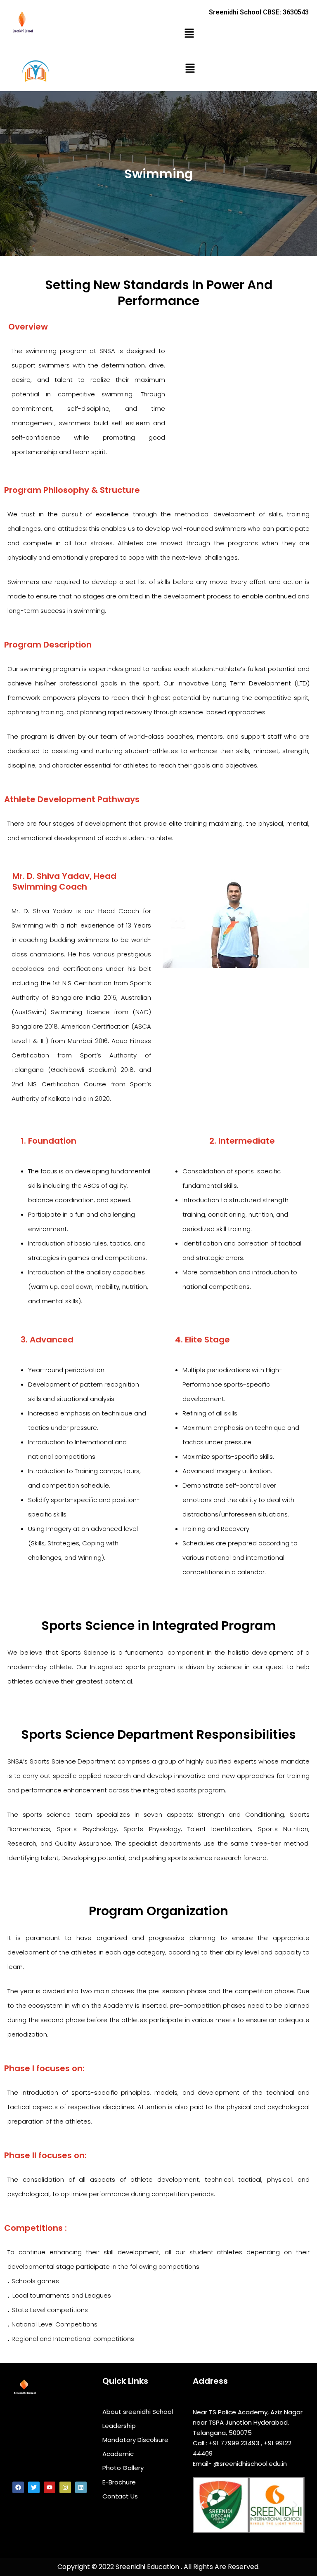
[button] (189, 34)
